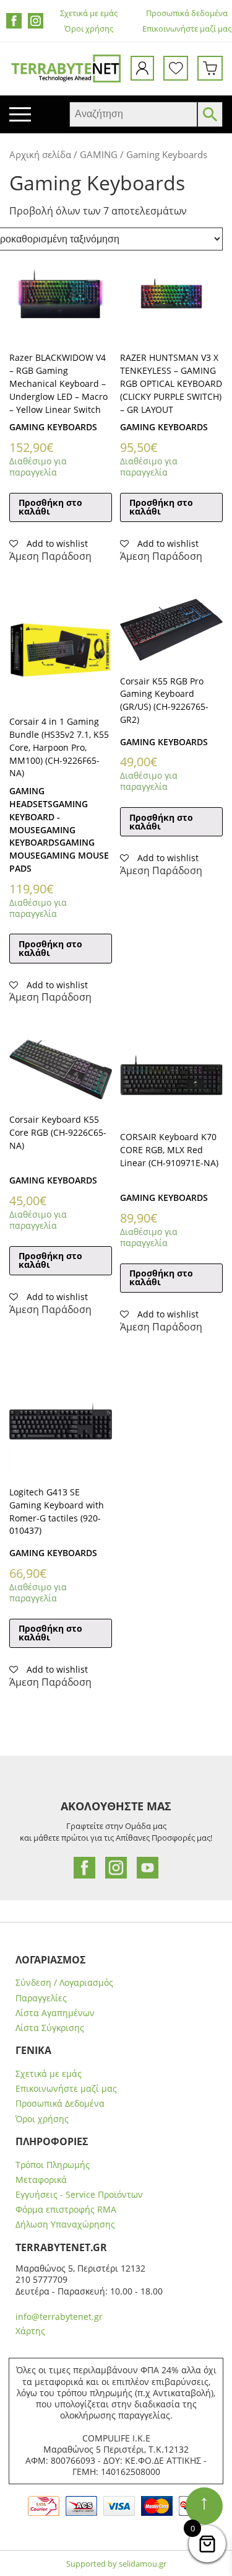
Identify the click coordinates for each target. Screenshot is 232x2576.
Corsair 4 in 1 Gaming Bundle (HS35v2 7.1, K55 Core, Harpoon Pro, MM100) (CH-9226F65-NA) (59, 747)
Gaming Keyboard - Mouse (49, 817)
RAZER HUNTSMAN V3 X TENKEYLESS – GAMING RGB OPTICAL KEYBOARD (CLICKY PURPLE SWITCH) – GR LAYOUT (171, 383)
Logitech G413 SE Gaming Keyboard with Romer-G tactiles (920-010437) (57, 1511)
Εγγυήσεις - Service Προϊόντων (79, 2195)
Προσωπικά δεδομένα (187, 13)
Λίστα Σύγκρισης (50, 2028)
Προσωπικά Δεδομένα (60, 2104)
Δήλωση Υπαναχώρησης (65, 2224)
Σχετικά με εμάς (89, 13)
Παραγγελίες (41, 1998)
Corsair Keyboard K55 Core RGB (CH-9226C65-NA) (58, 1132)
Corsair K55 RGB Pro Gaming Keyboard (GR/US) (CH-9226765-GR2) (164, 700)
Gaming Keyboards (53, 427)
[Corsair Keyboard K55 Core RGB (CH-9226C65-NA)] (61, 1069)
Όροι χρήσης (89, 29)
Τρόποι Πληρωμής (53, 2165)
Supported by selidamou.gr (116, 2564)
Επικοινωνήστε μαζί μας (187, 29)
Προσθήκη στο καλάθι (50, 507)
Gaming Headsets (31, 797)
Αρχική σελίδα (40, 154)
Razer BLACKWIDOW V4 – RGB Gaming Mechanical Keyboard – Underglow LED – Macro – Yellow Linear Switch (58, 383)
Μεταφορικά (41, 2180)
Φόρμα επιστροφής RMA (66, 2210)
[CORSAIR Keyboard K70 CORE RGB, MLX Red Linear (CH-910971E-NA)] (171, 1078)
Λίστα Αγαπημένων (55, 2013)
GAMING (99, 154)
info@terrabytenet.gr (59, 2317)
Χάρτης (30, 2331)
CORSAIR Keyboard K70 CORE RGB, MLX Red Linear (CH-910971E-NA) (169, 1150)
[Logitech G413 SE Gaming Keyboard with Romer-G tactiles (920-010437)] (61, 1421)
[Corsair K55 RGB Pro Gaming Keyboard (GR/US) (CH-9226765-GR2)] (171, 630)
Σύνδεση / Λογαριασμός (64, 1983)
